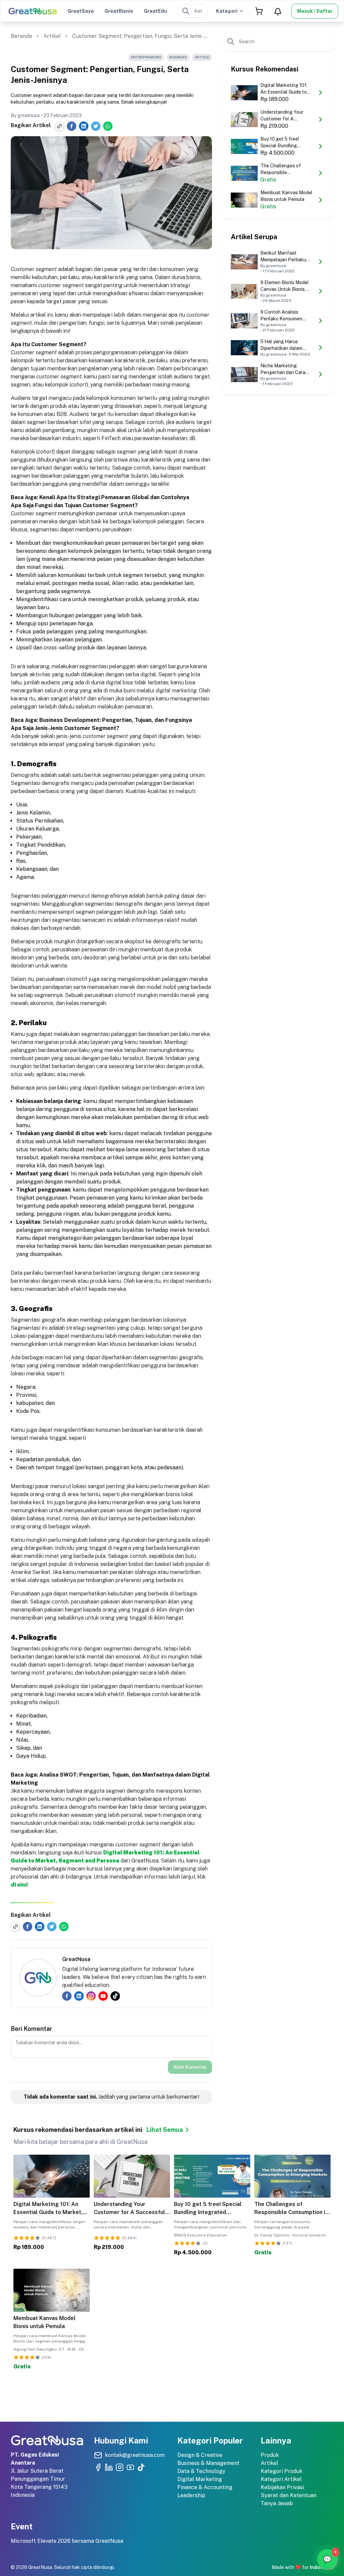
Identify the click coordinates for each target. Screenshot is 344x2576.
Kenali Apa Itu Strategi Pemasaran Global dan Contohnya (114, 497)
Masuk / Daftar (315, 11)
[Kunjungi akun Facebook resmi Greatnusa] (98, 2467)
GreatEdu (155, 11)
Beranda (21, 36)
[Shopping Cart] (259, 11)
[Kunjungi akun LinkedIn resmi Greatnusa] (109, 2467)
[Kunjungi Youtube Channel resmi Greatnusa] (130, 2467)
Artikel (52, 36)
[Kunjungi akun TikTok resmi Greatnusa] (141, 2467)
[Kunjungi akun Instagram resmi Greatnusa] (120, 2467)
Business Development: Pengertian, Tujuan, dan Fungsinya (116, 720)
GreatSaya (81, 11)
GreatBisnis (119, 11)
